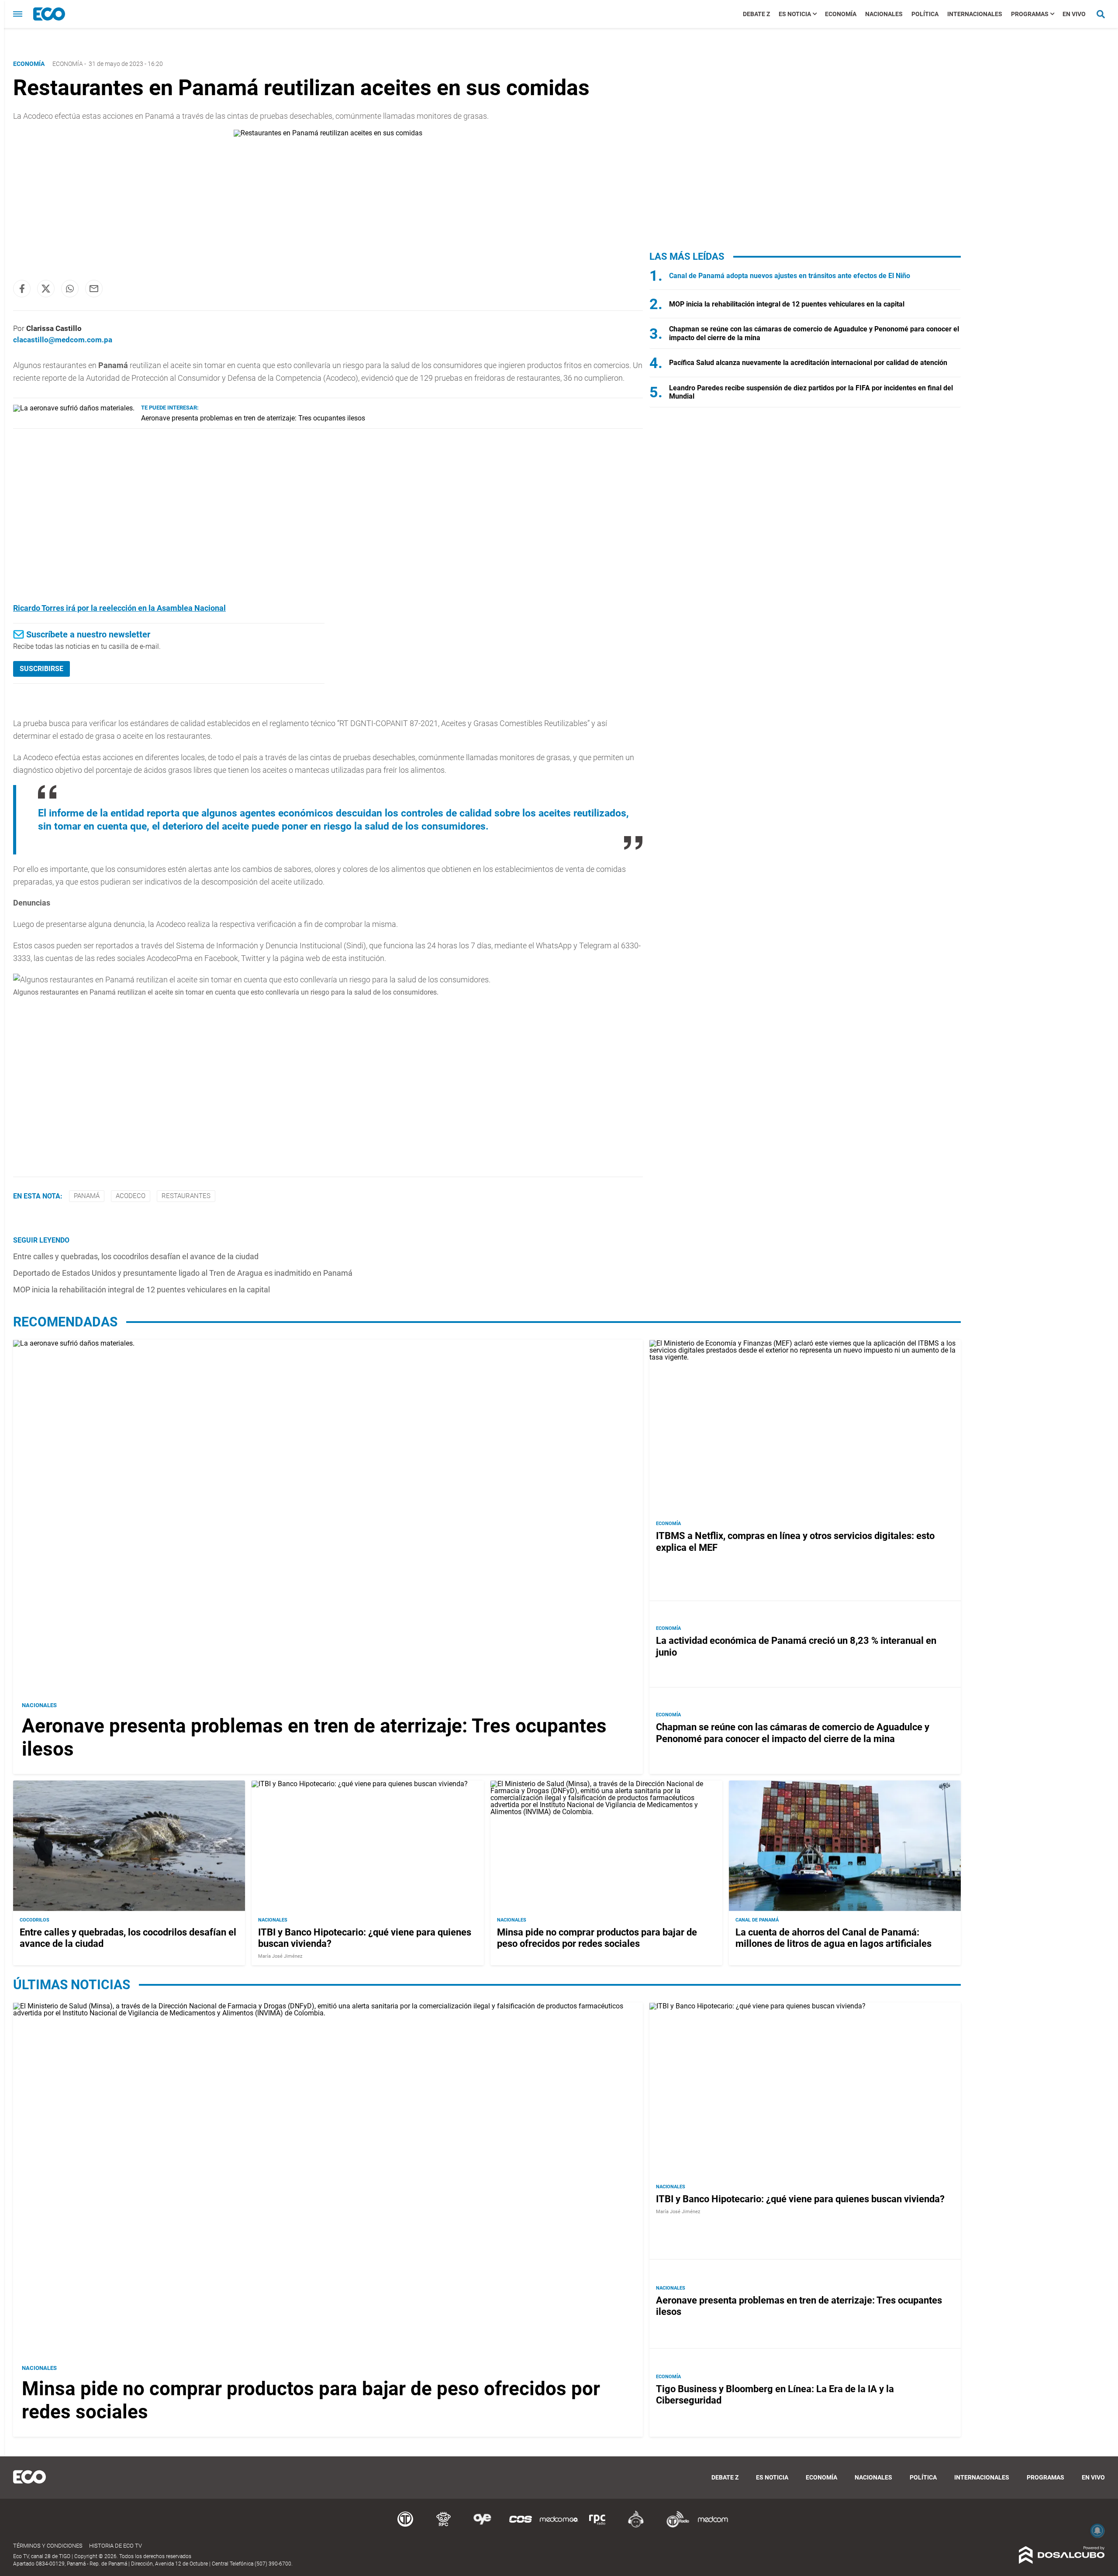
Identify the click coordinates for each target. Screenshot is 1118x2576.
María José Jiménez (280, 1956)
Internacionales (975, 14)
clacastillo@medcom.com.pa (63, 340)
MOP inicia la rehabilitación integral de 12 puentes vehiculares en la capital (141, 1290)
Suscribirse (41, 669)
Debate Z (756, 14)
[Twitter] (46, 289)
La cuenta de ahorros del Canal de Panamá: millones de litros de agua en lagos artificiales (833, 1938)
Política (925, 14)
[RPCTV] (444, 2526)
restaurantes (186, 1196)
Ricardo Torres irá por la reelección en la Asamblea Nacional (119, 608)
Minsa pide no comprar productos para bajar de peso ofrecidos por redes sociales (597, 1938)
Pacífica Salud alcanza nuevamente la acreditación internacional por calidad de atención (808, 363)
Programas (1030, 14)
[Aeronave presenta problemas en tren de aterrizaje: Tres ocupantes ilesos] (74, 408)
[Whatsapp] (70, 289)
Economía (841, 14)
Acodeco (131, 1196)
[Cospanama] (521, 2526)
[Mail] (94, 289)
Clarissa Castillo (54, 328)
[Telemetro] (405, 2526)
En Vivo (1074, 14)
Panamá (87, 1196)
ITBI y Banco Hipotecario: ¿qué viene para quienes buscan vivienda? (800, 2199)
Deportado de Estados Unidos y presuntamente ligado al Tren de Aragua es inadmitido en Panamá (183, 1273)
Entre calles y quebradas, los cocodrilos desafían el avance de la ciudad (136, 1256)
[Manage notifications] (1097, 2531)
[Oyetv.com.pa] (482, 2526)
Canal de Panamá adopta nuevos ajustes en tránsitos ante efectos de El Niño (790, 276)
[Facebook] (22, 289)
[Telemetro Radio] (674, 2526)
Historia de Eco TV (116, 2546)
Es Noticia (795, 14)
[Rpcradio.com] (597, 2526)
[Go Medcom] (559, 2526)
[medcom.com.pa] (713, 2526)
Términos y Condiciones (48, 2546)
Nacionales (884, 14)
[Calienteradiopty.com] (636, 2526)
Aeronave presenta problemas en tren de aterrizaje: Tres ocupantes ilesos (253, 418)
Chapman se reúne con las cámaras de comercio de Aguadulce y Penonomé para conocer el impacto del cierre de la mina (793, 1733)
